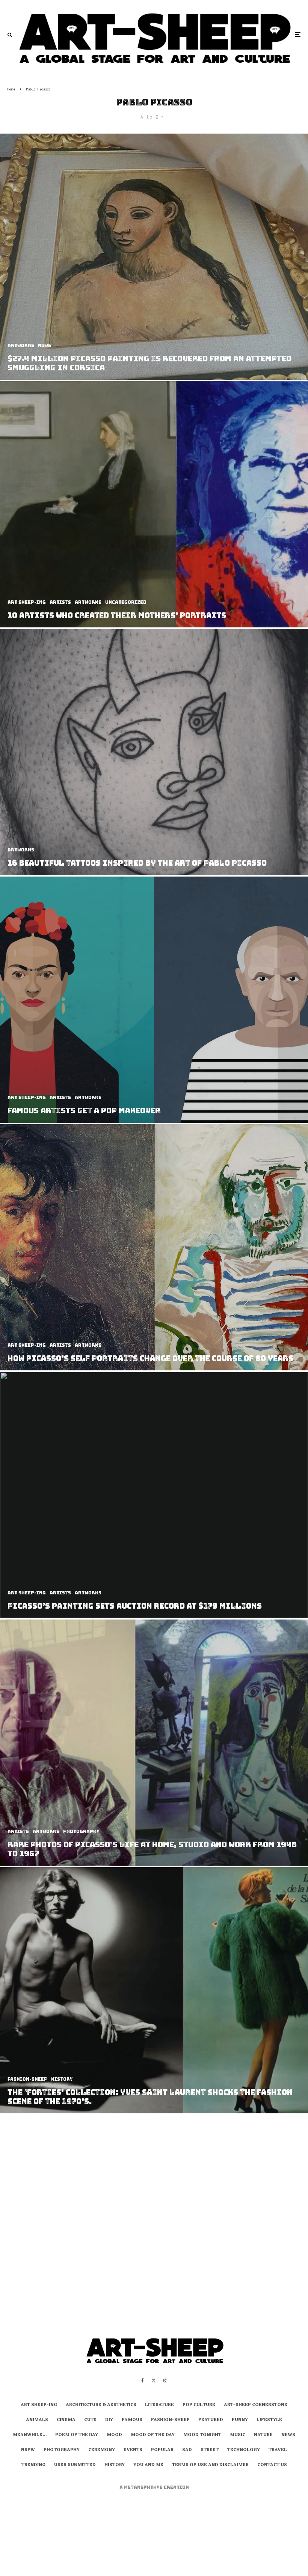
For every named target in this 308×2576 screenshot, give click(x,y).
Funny (240, 2420)
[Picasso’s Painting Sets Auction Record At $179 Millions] (154, 1495)
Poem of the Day (77, 2435)
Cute (90, 2420)
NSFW (28, 2450)
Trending (33, 2465)
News (288, 2435)
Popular (162, 2450)
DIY (109, 2420)
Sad (187, 2450)
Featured (211, 2420)
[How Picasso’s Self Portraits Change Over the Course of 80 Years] (154, 1247)
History (115, 2465)
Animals (37, 2420)
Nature (263, 2435)
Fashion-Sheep (170, 2420)
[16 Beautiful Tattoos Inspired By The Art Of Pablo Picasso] (154, 752)
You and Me (148, 2465)
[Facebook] (143, 2381)
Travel (278, 2450)
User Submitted (75, 2465)
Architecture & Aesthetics (101, 2405)
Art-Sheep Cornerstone (256, 2405)
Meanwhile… (30, 2435)
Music (238, 2435)
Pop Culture (199, 2405)
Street (210, 2450)
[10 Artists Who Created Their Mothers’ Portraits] (154, 504)
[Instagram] (165, 2381)
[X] (154, 2381)
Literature (159, 2405)
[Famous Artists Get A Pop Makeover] (154, 1000)
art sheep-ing (39, 2405)
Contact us (272, 2465)
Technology (244, 2450)
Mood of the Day (153, 2435)
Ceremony (102, 2450)
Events (133, 2450)
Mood (114, 2435)
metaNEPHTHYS (144, 2487)
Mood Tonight (202, 2435)
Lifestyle (269, 2420)
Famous (132, 2420)
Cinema (66, 2420)
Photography (62, 2450)
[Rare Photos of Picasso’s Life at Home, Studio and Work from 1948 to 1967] (154, 1743)
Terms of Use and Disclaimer (210, 2465)
